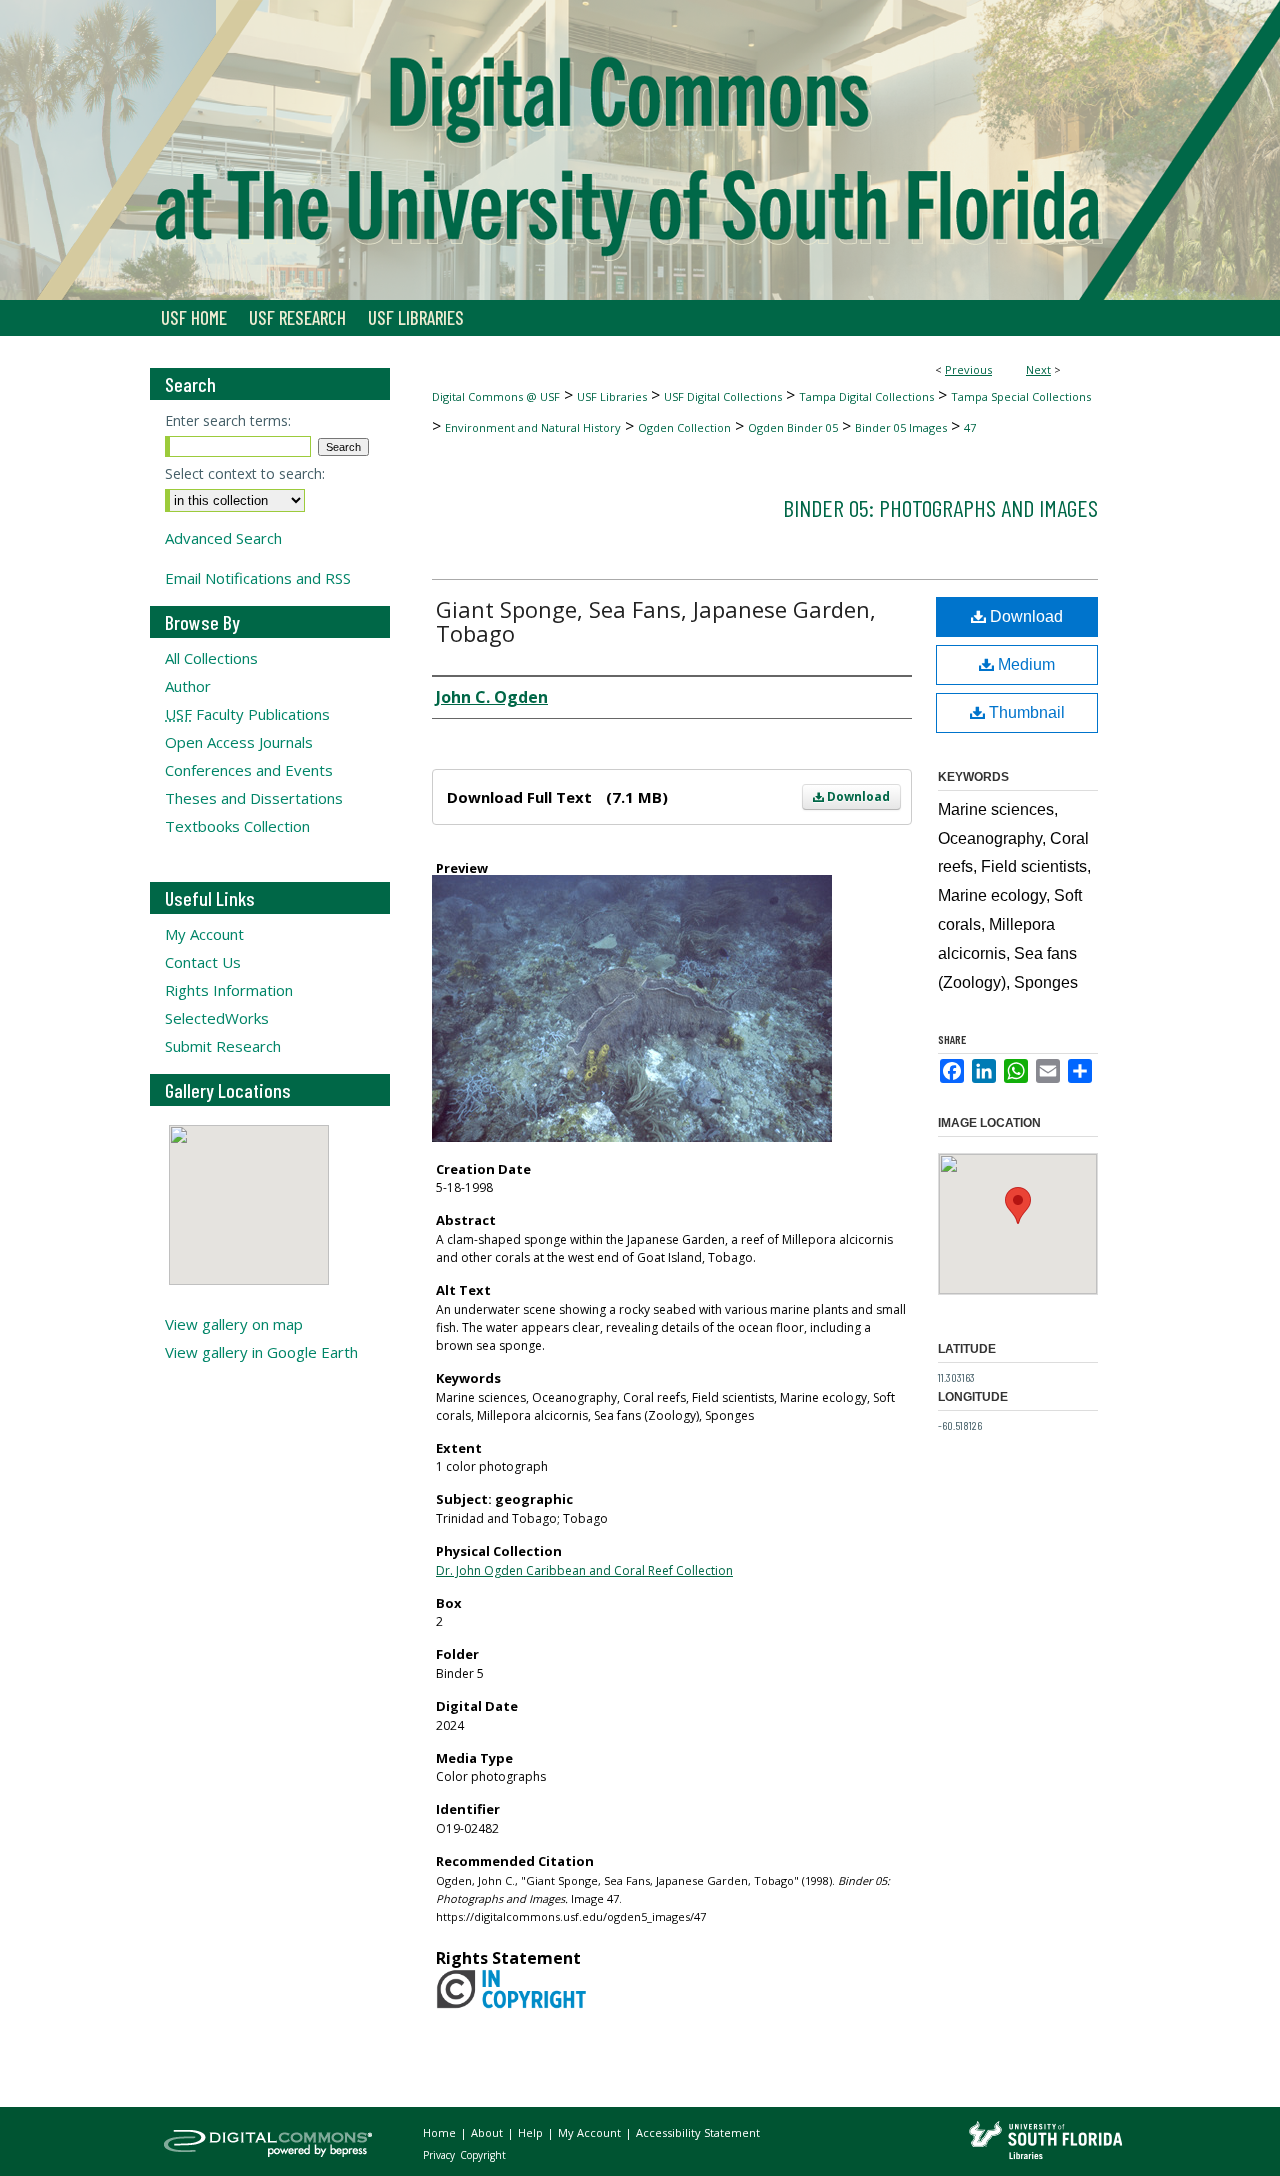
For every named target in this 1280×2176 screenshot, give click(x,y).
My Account (204, 934)
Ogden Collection (684, 427)
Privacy (440, 2155)
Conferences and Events (249, 770)
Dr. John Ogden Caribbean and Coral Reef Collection (584, 1570)
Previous (968, 369)
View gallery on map (234, 1324)
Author (188, 686)
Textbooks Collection (237, 826)
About (488, 2132)
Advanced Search (223, 538)
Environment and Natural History (533, 427)
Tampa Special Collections (1021, 396)
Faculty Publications (247, 714)
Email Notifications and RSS (258, 578)
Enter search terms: (228, 420)
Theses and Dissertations (254, 798)
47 (970, 427)
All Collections (211, 658)
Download (857, 796)
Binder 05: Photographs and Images (940, 507)
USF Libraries (612, 396)
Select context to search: (245, 473)
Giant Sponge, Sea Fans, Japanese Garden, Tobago (656, 621)
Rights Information (229, 990)
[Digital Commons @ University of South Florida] (640, 150)
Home (441, 2132)
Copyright (483, 2155)
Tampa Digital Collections (866, 396)
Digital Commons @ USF (496, 396)
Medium (1024, 664)
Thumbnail (1025, 712)
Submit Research (223, 1046)
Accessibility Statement (698, 2132)
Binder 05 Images (901, 427)
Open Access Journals (239, 742)
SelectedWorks (217, 1018)
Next (1038, 369)
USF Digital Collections (723, 396)
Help (532, 2132)
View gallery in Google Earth (261, 1352)
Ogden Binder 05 (793, 427)
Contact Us (203, 962)
